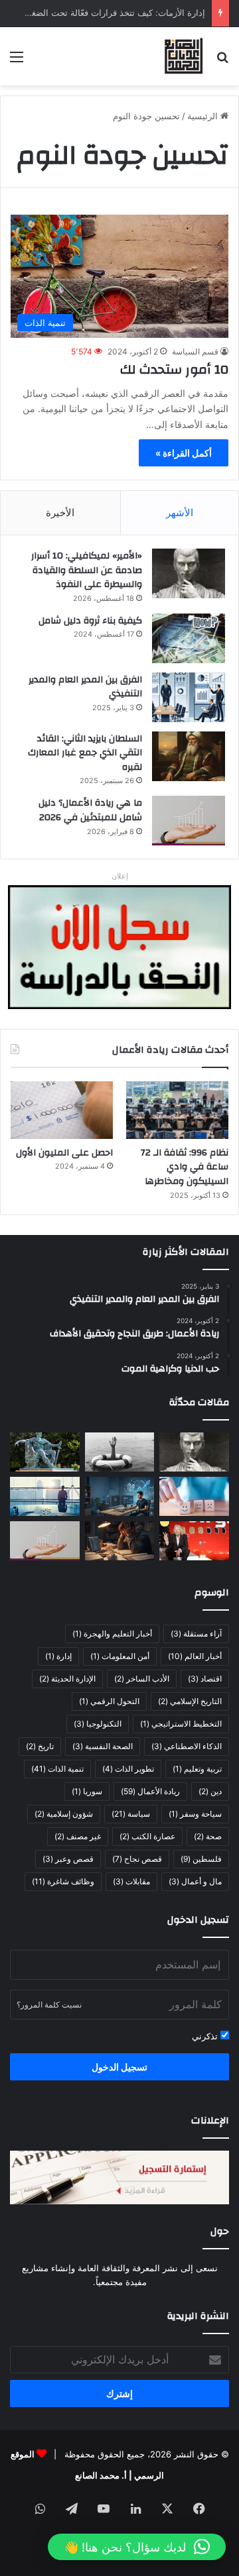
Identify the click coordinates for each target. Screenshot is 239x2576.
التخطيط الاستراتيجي (181, 1724)
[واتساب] (40, 2508)
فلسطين (201, 1859)
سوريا (87, 1791)
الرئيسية (204, 116)
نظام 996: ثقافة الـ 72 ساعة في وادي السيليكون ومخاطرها (185, 1167)
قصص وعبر (68, 1859)
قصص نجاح (137, 1859)
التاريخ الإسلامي (190, 1701)
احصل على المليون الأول (64, 1153)
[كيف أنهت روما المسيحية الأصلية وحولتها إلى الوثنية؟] (45, 1452)
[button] (137, 2547)
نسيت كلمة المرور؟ (49, 2005)
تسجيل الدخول (119, 2067)
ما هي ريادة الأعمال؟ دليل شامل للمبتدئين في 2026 (90, 810)
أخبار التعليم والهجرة (112, 1634)
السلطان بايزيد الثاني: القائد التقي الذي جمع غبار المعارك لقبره (85, 753)
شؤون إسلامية (64, 1814)
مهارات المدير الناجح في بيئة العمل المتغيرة (125, 17)
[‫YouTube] (104, 2508)
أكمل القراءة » (184, 453)
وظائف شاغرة (63, 1881)
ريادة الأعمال (150, 1791)
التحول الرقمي (109, 1701)
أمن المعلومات (120, 1656)
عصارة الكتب (147, 1836)
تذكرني (206, 2036)
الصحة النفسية (103, 1746)
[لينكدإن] (135, 2508)
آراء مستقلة (196, 1634)
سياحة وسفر (195, 1814)
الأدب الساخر (142, 1679)
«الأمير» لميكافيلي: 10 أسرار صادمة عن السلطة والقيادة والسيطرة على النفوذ (87, 570)
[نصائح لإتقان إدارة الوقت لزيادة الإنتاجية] (120, 1541)
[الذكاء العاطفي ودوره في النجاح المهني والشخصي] (194, 1496)
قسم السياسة (195, 351)
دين (210, 1791)
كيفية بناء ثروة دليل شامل (90, 621)
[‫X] (167, 2508)
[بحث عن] (222, 61)
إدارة (58, 1656)
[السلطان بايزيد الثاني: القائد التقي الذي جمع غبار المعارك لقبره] (189, 756)
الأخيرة (60, 512)
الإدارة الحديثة (67, 1679)
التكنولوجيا (98, 1724)
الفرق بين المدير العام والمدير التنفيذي (85, 687)
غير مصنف (78, 1836)
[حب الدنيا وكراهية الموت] (120, 1452)
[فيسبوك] (199, 2508)
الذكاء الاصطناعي (187, 1746)
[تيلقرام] (72, 2508)
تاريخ (40, 1746)
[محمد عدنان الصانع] (184, 56)
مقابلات (131, 1881)
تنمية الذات (57, 1769)
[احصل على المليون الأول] (62, 1110)
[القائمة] (17, 61)
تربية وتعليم (197, 1769)
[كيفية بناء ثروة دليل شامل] (189, 638)
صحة (208, 1836)
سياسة (131, 1814)
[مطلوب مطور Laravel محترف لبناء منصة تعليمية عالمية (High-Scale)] (120, 1496)
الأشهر (180, 512)
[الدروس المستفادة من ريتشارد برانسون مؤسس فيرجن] (194, 1541)
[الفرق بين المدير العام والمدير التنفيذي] (189, 697)
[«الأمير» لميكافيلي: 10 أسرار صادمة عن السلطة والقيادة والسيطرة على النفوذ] (189, 573)
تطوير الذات (128, 1769)
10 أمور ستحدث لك (174, 369)
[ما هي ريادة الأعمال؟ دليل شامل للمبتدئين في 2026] (189, 821)
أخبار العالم (195, 1656)
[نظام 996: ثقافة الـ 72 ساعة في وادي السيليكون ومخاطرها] (177, 1110)
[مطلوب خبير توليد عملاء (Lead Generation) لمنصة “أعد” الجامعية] (45, 1496)
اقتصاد (205, 1679)
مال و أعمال (195, 1881)
